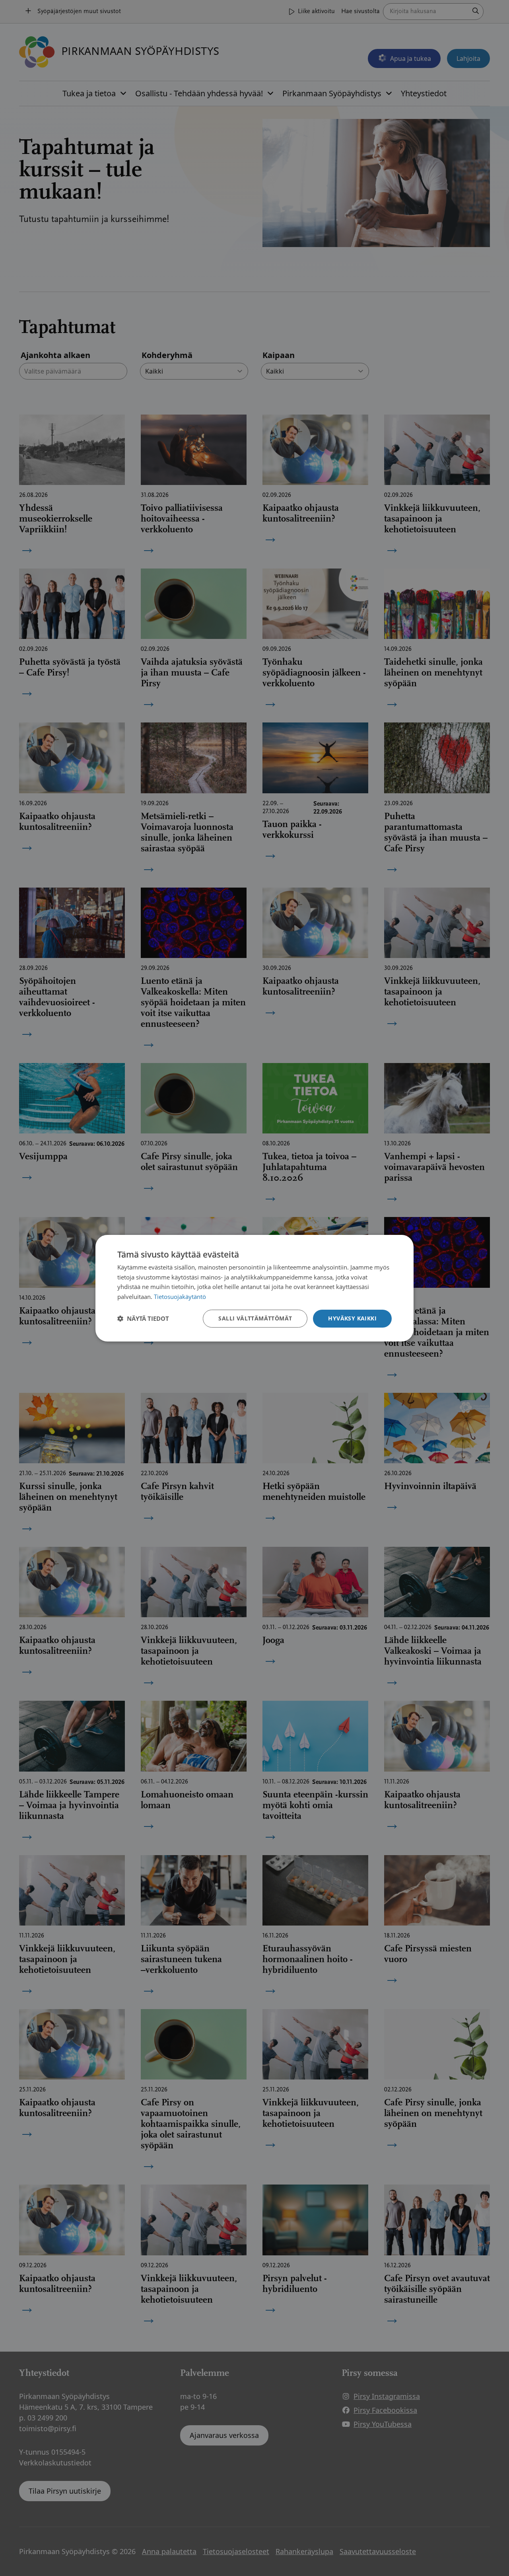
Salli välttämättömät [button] (255, 1318)
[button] (143, 1318)
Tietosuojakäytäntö (180, 1297)
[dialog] (254, 1288)
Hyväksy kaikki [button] (352, 1318)
